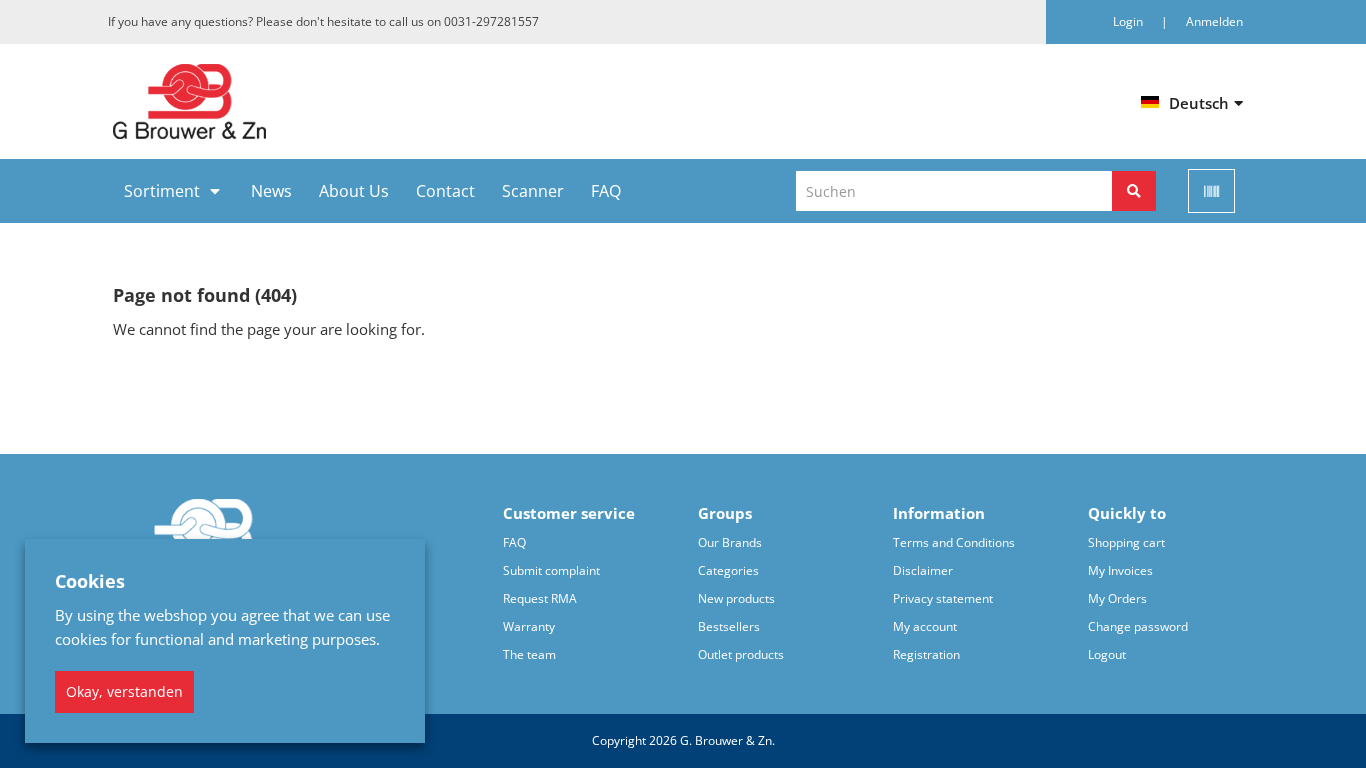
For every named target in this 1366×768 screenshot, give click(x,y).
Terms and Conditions (954, 542)
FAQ (606, 191)
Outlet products (741, 654)
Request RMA (540, 598)
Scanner (533, 191)
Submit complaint (551, 570)
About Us (354, 191)
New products (736, 598)
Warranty (529, 626)
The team (529, 654)
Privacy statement (943, 598)
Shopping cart (1126, 542)
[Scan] (1211, 191)
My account (925, 626)
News (271, 191)
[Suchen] (1134, 191)
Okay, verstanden (124, 691)
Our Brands (730, 542)
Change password (1138, 626)
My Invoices (1120, 570)
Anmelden (1214, 21)
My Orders (1117, 598)
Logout (1107, 654)
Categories (728, 570)
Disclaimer (923, 570)
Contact (445, 191)
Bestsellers (729, 626)
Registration (926, 654)
